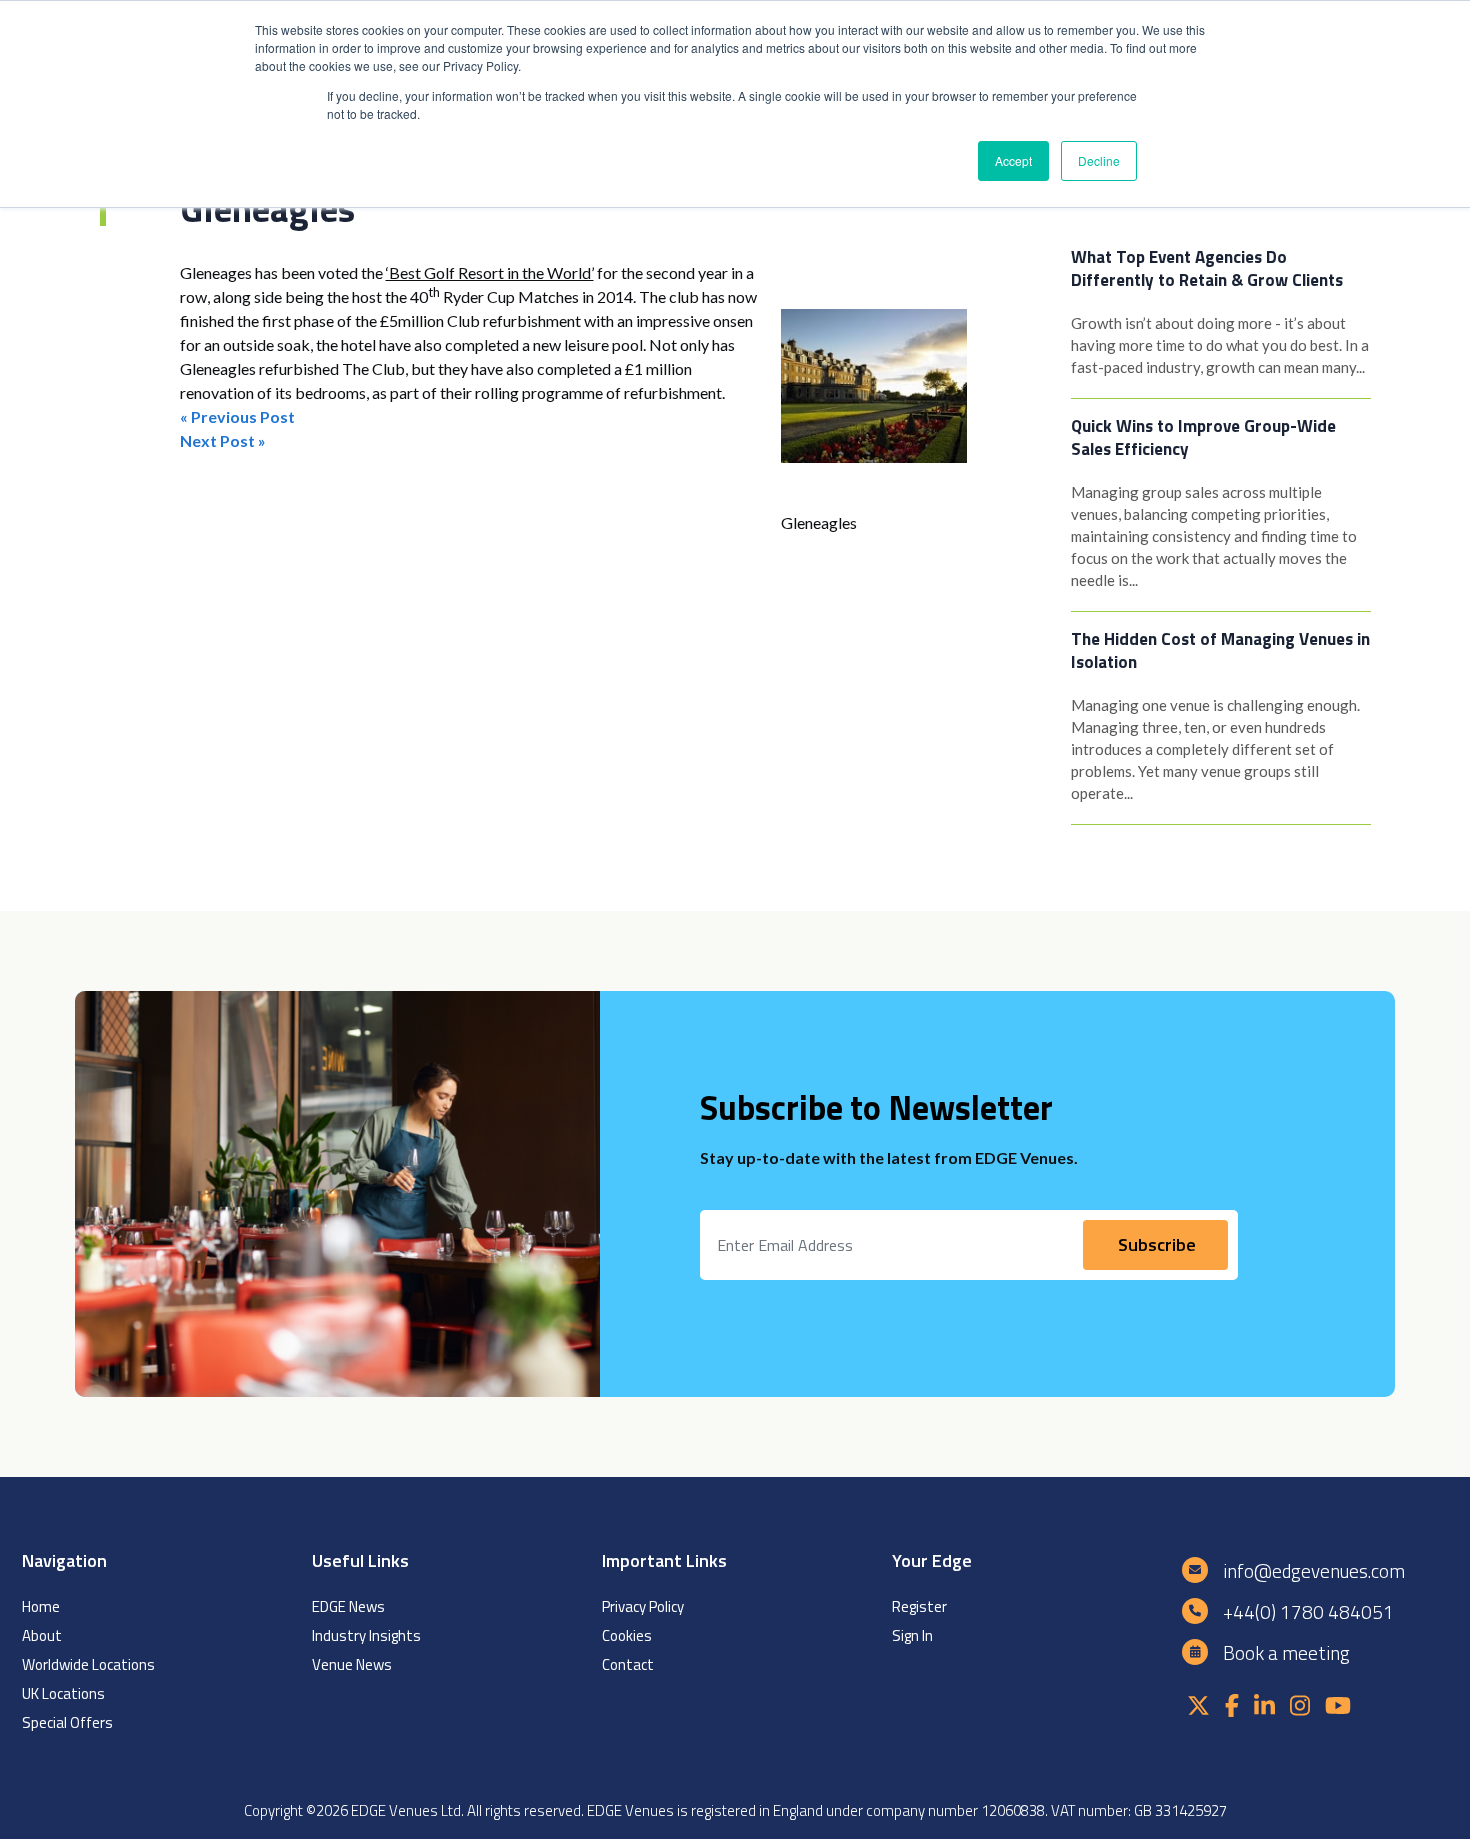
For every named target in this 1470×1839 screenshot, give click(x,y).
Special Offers (67, 1722)
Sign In (912, 1635)
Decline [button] (1099, 160)
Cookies (627, 1635)
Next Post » (223, 440)
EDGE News (348, 1606)
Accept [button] (1013, 160)
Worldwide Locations (88, 1664)
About (42, 1635)
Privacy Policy (643, 1606)
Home (41, 1606)
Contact (628, 1664)
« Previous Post (237, 416)
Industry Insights (366, 1635)
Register (919, 1606)
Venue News (352, 1664)
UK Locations (63, 1693)
